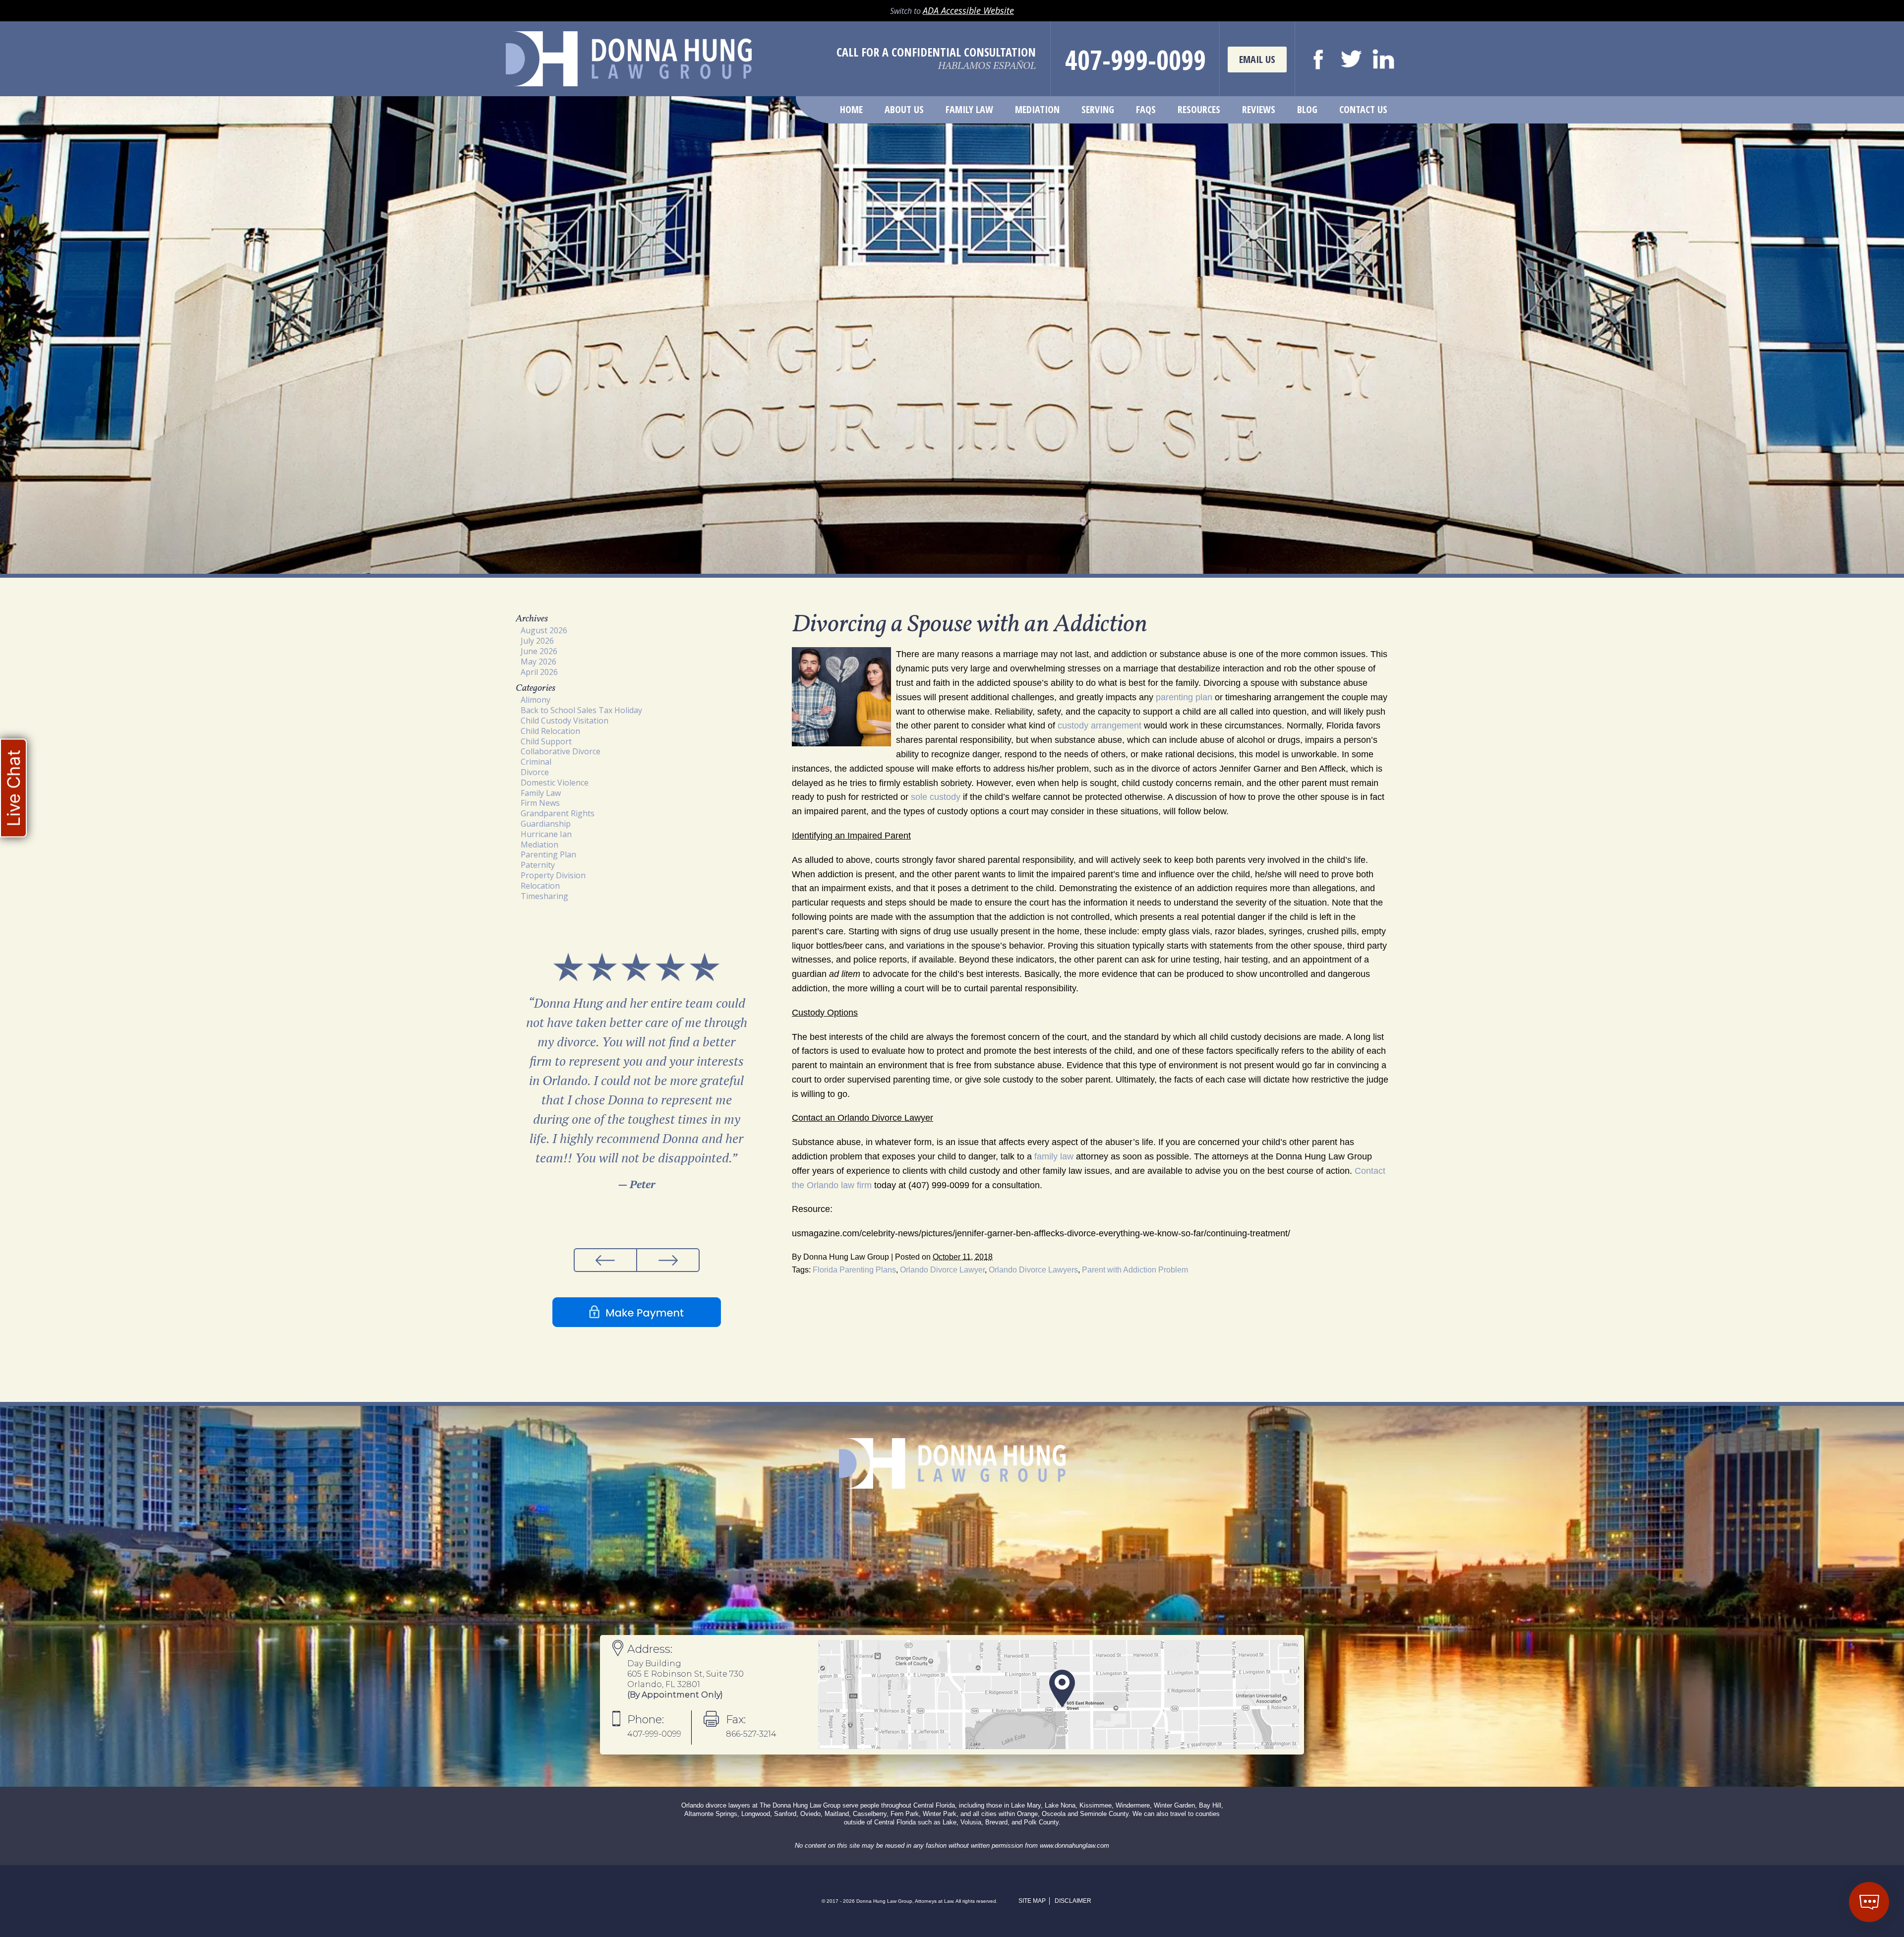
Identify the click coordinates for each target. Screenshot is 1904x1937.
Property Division (553, 875)
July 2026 (537, 641)
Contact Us (1363, 109)
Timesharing (544, 896)
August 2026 (544, 630)
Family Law (969, 109)
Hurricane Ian (546, 834)
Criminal (536, 762)
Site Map (1032, 1901)
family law (1054, 1156)
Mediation (1037, 109)
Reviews (1259, 109)
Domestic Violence (555, 783)
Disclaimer (1073, 1901)
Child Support (546, 741)
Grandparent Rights (558, 813)
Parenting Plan (548, 854)
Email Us (1257, 59)
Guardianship (546, 824)
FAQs (1146, 109)
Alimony (535, 700)
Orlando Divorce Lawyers (1033, 1270)
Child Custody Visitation (565, 721)
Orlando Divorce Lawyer (942, 1270)
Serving (1098, 109)
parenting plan (1184, 697)
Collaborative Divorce (561, 751)
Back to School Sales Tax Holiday (581, 710)
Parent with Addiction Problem (1135, 1270)
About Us (904, 109)
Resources (1199, 109)
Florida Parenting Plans (854, 1270)
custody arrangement (1100, 726)
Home (851, 109)
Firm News (540, 803)
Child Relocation (550, 731)
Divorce (535, 772)
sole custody (936, 797)
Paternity (538, 865)
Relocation (540, 886)
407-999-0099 (1135, 60)
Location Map (1059, 1695)
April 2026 (539, 672)
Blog (1307, 109)
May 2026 (538, 662)
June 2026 (539, 651)
